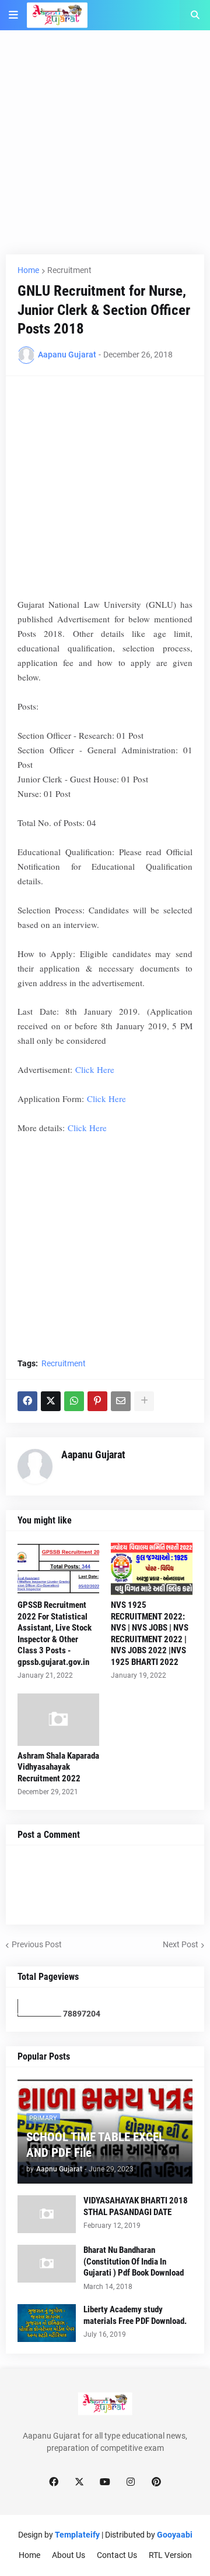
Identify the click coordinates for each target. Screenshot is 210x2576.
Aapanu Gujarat (93, 1454)
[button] (13, 15)
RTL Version (170, 2555)
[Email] (121, 1401)
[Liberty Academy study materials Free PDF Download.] (47, 2323)
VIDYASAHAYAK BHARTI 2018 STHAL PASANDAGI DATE (136, 2206)
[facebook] (54, 2482)
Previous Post (37, 1944)
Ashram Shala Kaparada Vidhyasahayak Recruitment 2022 (58, 1767)
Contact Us (117, 2555)
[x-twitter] (79, 2482)
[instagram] (131, 2482)
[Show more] (144, 1401)
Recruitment (69, 270)
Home (28, 270)
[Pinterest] (97, 1401)
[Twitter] (51, 1401)
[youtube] (105, 2482)
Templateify (77, 2535)
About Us (69, 2555)
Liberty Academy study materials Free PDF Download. (135, 2315)
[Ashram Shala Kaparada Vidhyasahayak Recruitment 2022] (58, 1720)
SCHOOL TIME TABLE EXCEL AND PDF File (95, 2145)
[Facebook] (27, 1401)
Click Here (95, 1069)
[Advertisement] (105, 150)
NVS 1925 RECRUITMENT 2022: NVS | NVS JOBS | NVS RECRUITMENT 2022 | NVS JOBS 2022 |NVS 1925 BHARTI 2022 (150, 1634)
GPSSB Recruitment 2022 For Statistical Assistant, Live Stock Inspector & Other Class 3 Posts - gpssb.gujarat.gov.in (55, 1634)
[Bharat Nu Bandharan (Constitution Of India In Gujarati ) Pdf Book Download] (47, 2264)
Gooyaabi (175, 2535)
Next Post (181, 1944)
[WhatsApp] (74, 1401)
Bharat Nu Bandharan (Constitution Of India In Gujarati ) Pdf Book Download (134, 2261)
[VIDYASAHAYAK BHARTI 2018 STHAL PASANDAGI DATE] (47, 2214)
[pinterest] (156, 2482)
